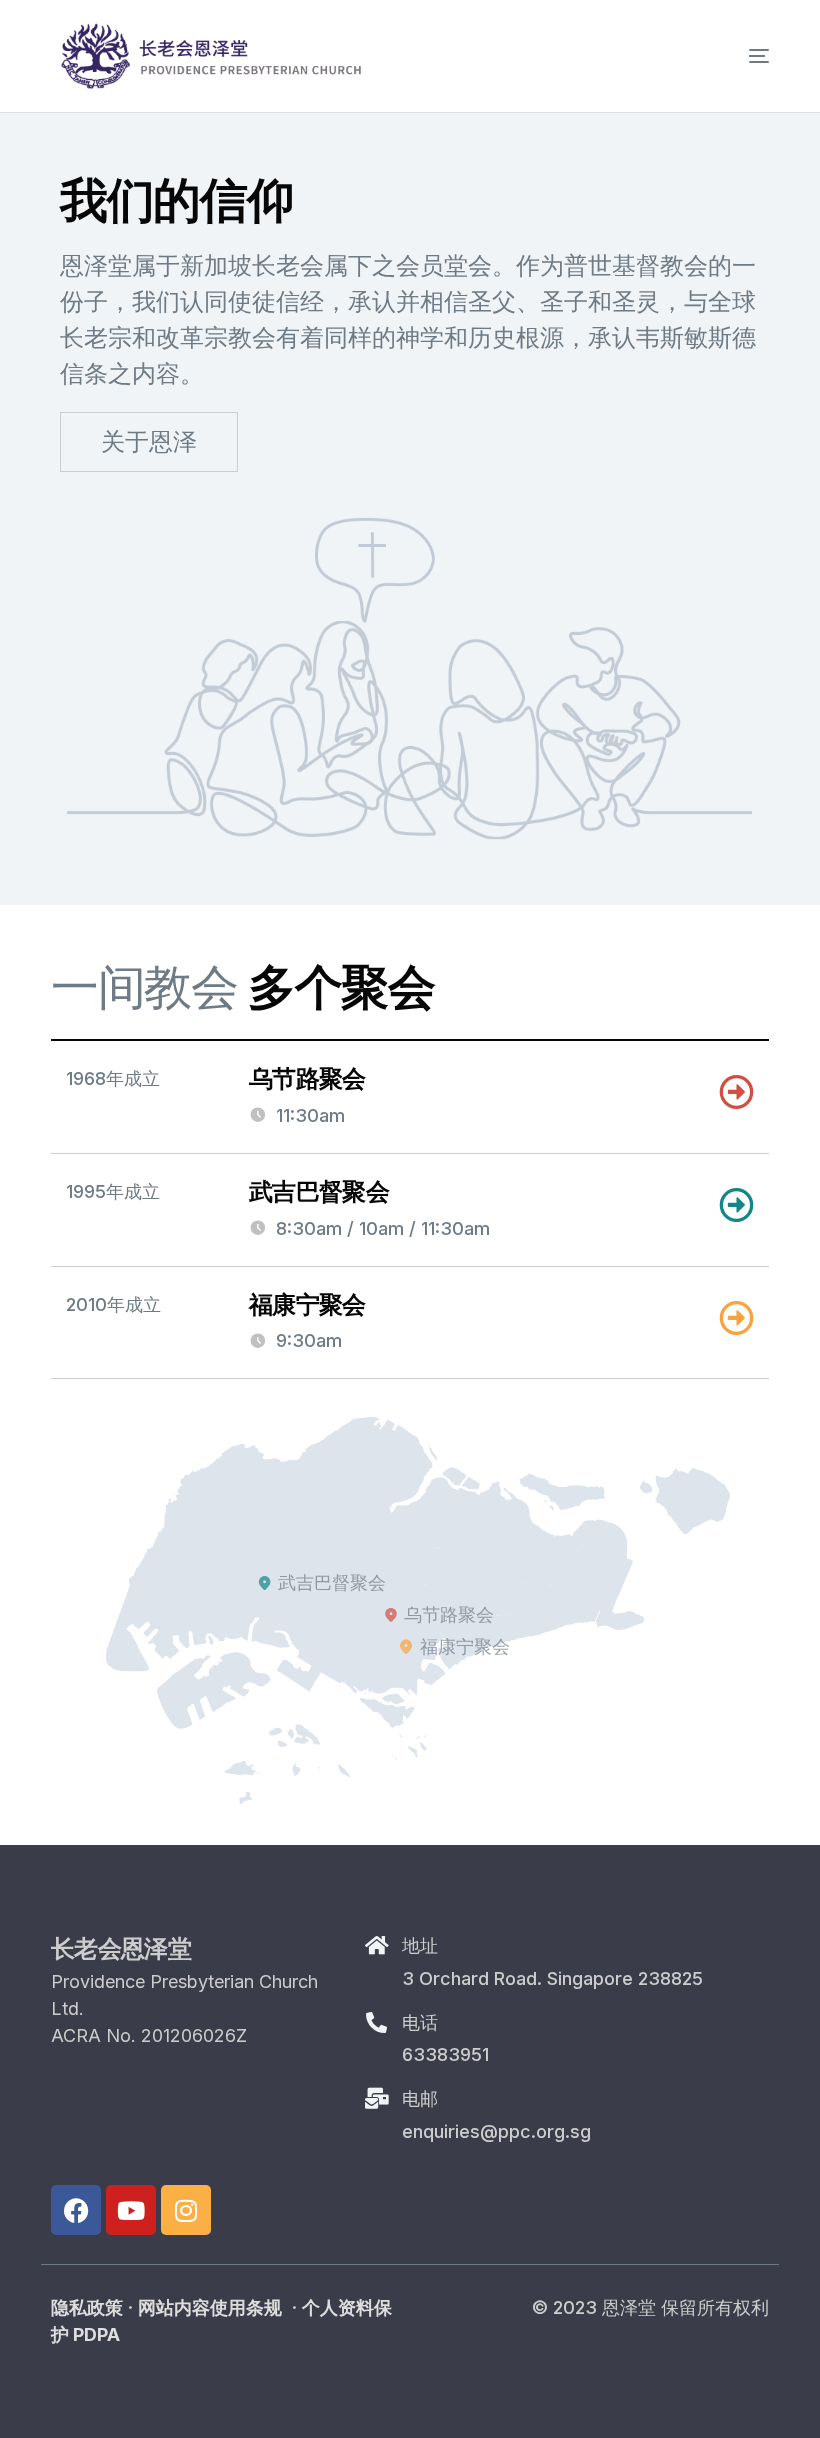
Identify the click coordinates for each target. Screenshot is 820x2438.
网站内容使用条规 (210, 2307)
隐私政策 (87, 2307)
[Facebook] (76, 2210)
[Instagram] (186, 2210)
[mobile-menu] (729, 56)
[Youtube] (131, 2210)
